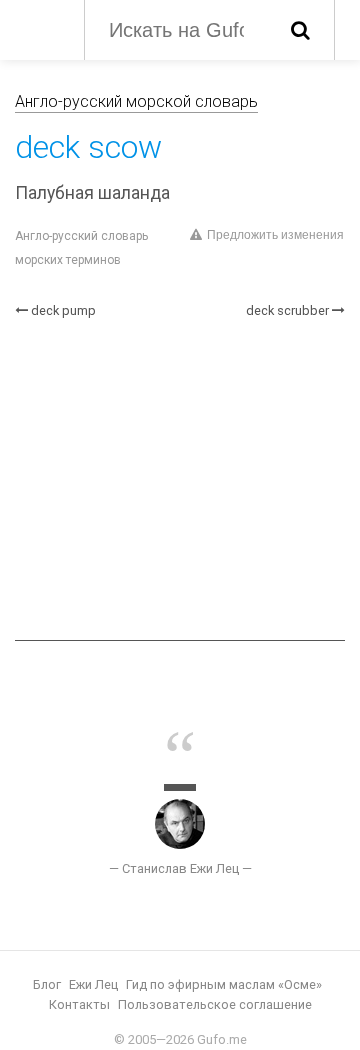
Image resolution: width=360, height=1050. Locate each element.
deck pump (63, 310)
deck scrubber (287, 310)
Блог (47, 984)
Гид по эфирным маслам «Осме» (224, 984)
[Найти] (300, 30)
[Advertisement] (180, 480)
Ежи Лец (93, 984)
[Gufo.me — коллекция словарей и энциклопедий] (39, 28)
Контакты (79, 1004)
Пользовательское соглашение (215, 1004)
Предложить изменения (275, 235)
